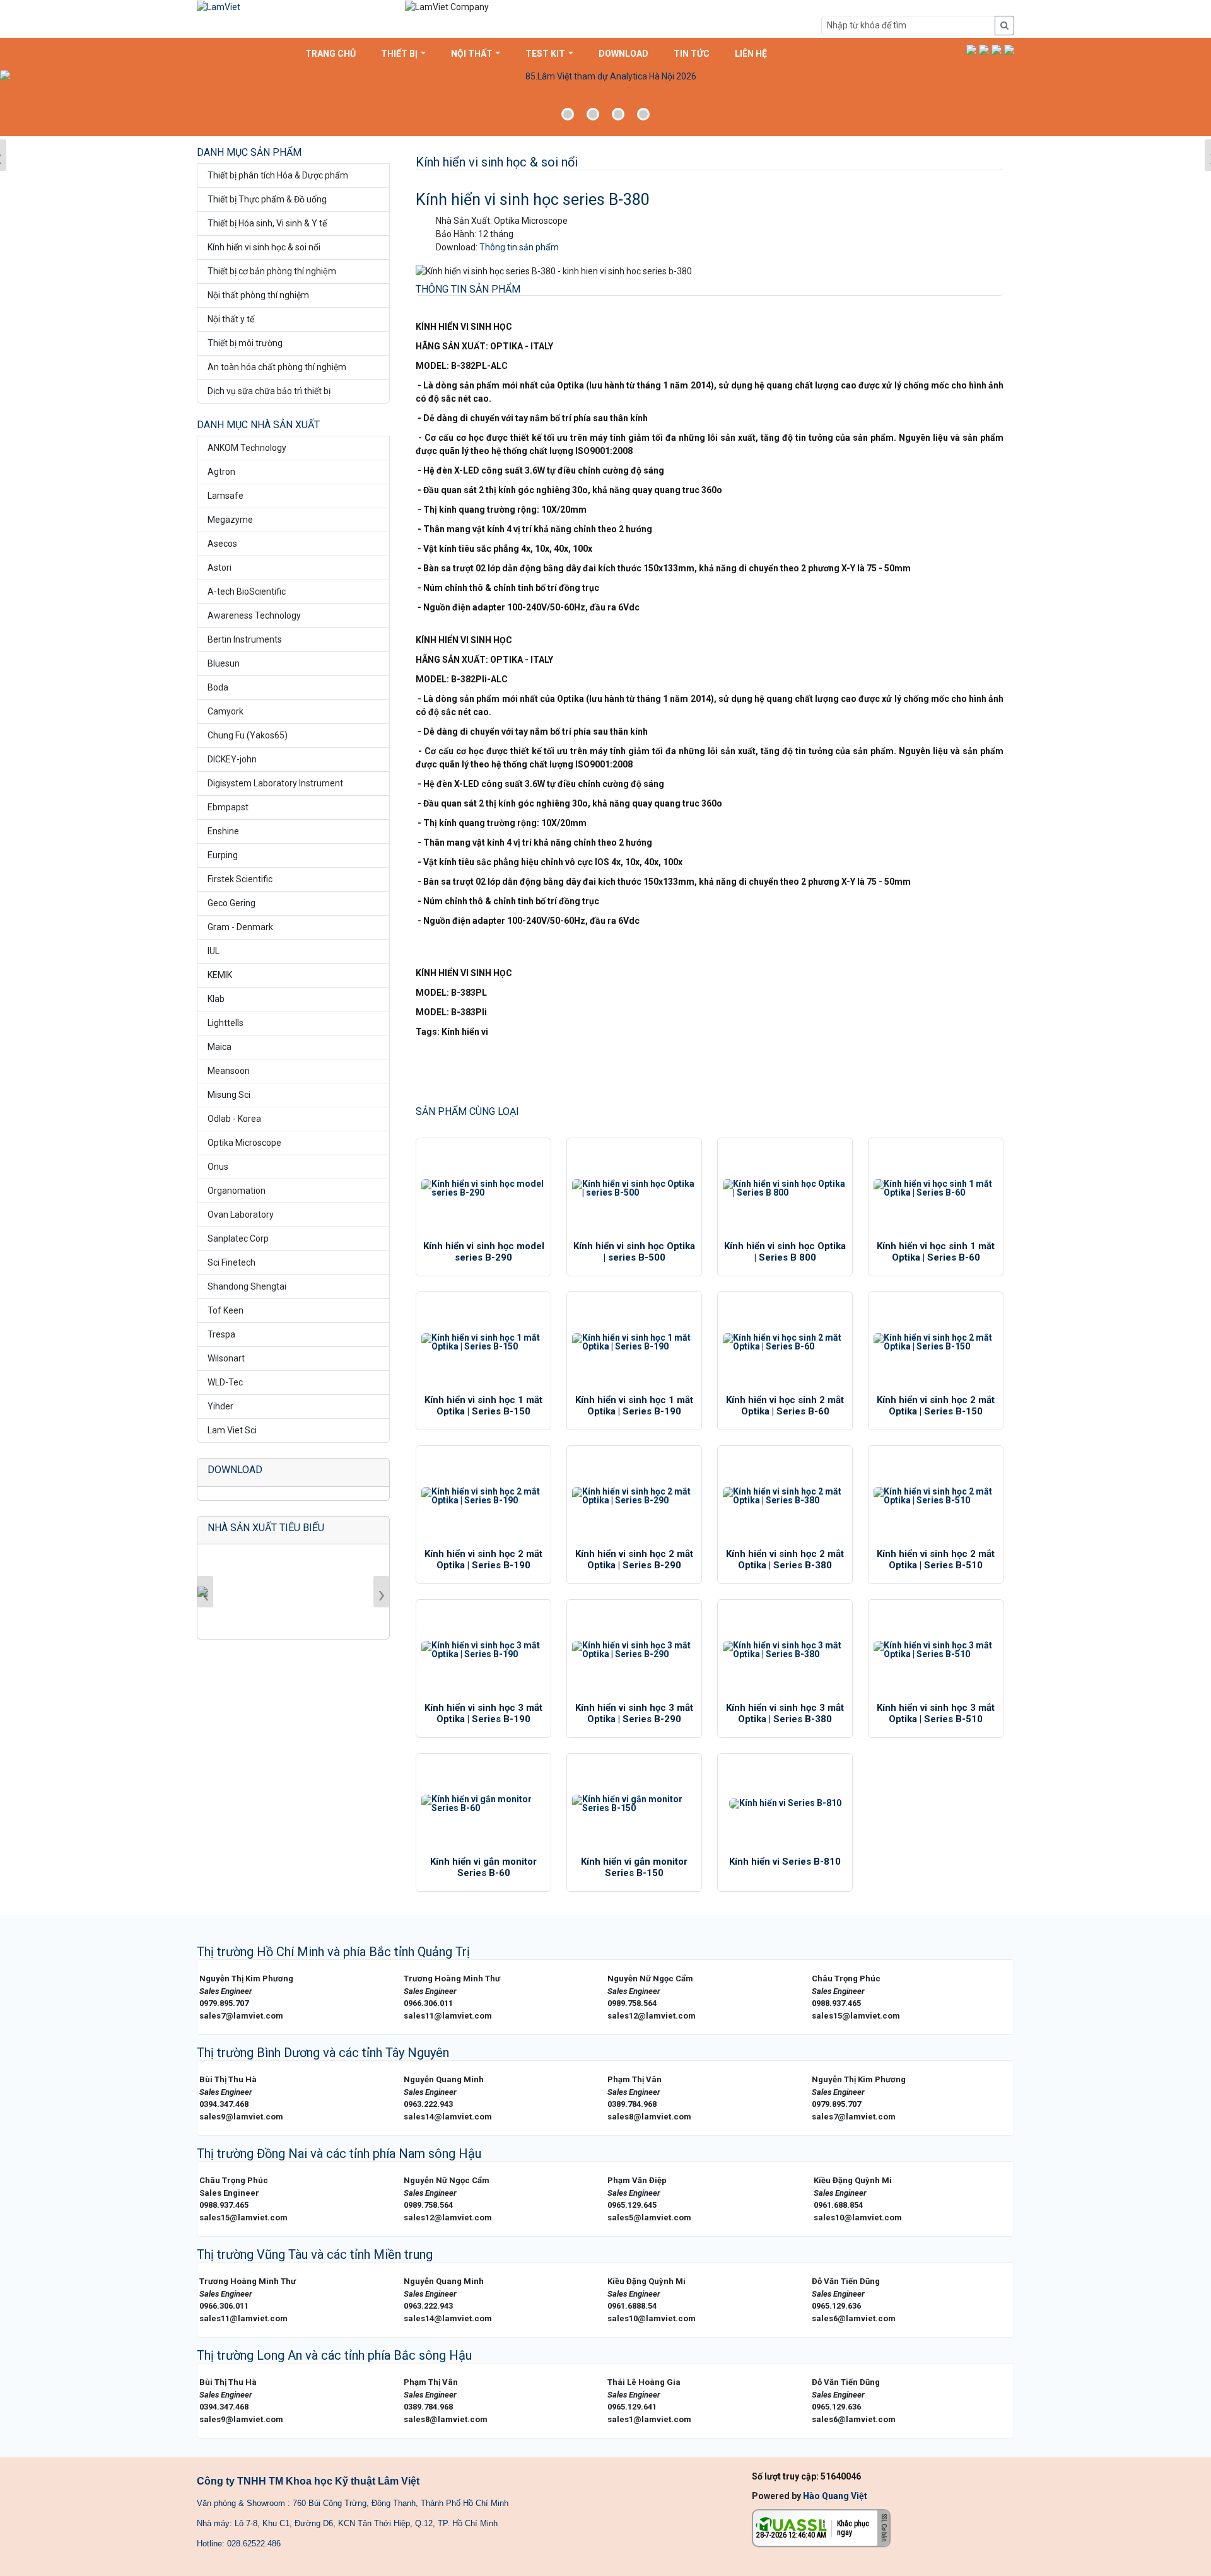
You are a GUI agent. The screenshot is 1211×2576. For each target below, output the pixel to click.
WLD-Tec (225, 1382)
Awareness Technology (254, 615)
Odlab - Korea (234, 1119)
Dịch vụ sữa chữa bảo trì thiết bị (269, 391)
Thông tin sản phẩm (519, 247)
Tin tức (692, 54)
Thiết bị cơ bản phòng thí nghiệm (272, 271)
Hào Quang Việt (835, 2496)
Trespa (221, 1334)
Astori (219, 568)
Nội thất (472, 54)
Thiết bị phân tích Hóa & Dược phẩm (278, 175)
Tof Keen (225, 1310)
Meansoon (229, 1071)
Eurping (223, 855)
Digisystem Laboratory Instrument (275, 783)
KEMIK (220, 975)
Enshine (223, 831)
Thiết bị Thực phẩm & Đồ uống (267, 199)
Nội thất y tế (231, 319)
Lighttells (225, 1023)
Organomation (237, 1191)
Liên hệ (751, 54)
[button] (971, 50)
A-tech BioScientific (247, 592)
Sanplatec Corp (238, 1238)
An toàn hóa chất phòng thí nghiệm (277, 367)
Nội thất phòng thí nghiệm (258, 295)
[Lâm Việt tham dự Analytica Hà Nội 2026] (605, 102)
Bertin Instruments (245, 639)
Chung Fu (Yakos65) (248, 735)
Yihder (220, 1406)
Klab (216, 999)
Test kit (545, 54)
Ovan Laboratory (241, 1215)
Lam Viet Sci (232, 1430)
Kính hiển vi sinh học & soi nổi (264, 247)
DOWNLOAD (623, 54)
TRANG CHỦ (331, 54)
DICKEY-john (232, 759)
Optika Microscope (244, 1143)
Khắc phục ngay (853, 2528)
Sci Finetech (231, 1262)
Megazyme (230, 520)
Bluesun (224, 663)
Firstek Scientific (240, 879)
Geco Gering (231, 903)
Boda (218, 687)
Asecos (222, 544)
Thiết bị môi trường (245, 343)
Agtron (221, 472)
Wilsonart (226, 1358)
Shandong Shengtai (247, 1286)
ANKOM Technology (247, 448)
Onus (218, 1167)
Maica (219, 1047)
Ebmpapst (228, 807)
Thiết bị (399, 54)
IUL (214, 951)
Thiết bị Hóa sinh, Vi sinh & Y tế (267, 223)
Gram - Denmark (240, 927)
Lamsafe (225, 496)
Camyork (225, 711)
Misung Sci (229, 1095)
